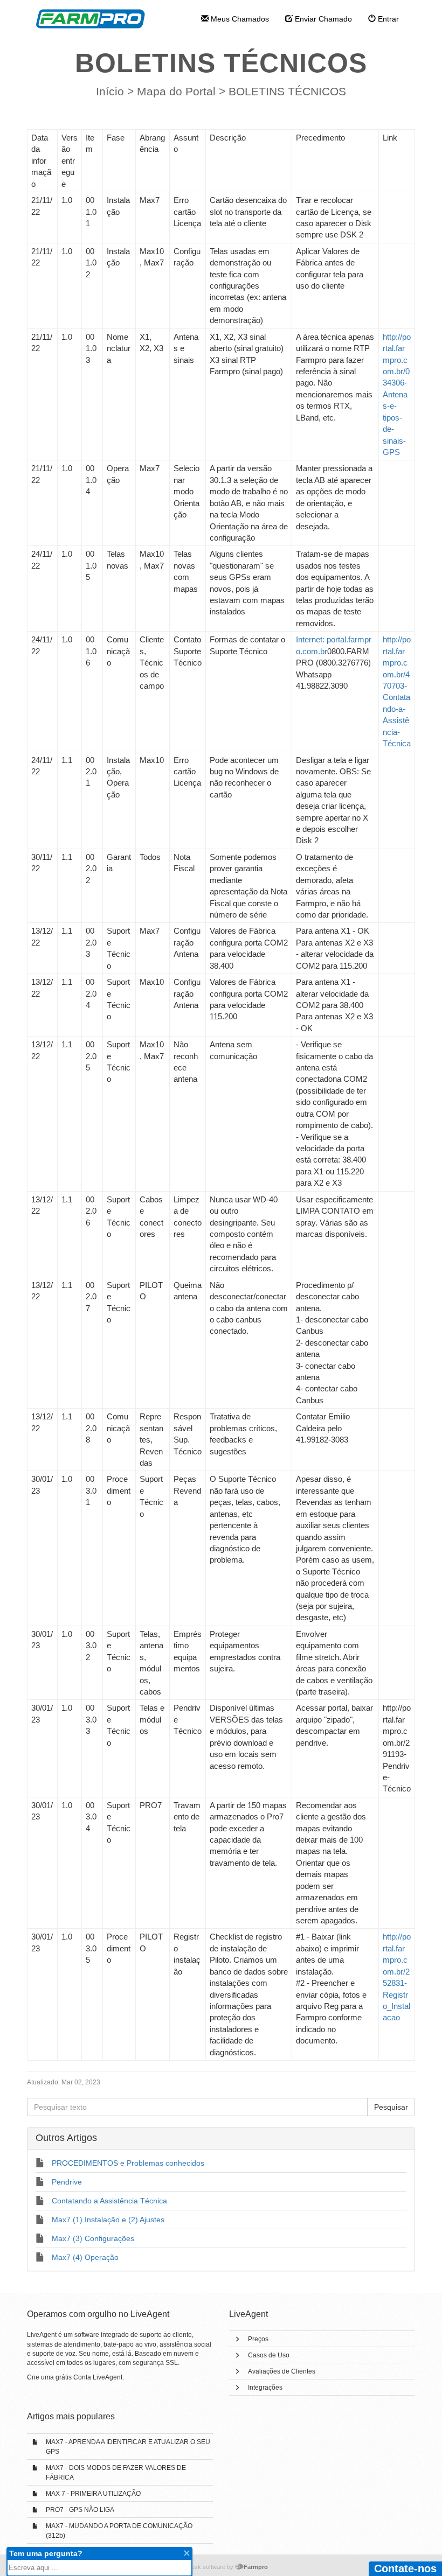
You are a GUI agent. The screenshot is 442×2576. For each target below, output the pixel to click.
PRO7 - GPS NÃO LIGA (80, 2510)
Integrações (265, 2388)
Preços (258, 2339)
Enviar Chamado (322, 19)
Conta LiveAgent (98, 2377)
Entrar (387, 19)
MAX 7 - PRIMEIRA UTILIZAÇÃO (93, 2494)
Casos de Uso (269, 2355)
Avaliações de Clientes (282, 2371)
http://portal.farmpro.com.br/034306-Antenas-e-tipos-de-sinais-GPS (397, 394)
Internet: (311, 639)
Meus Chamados (239, 19)
